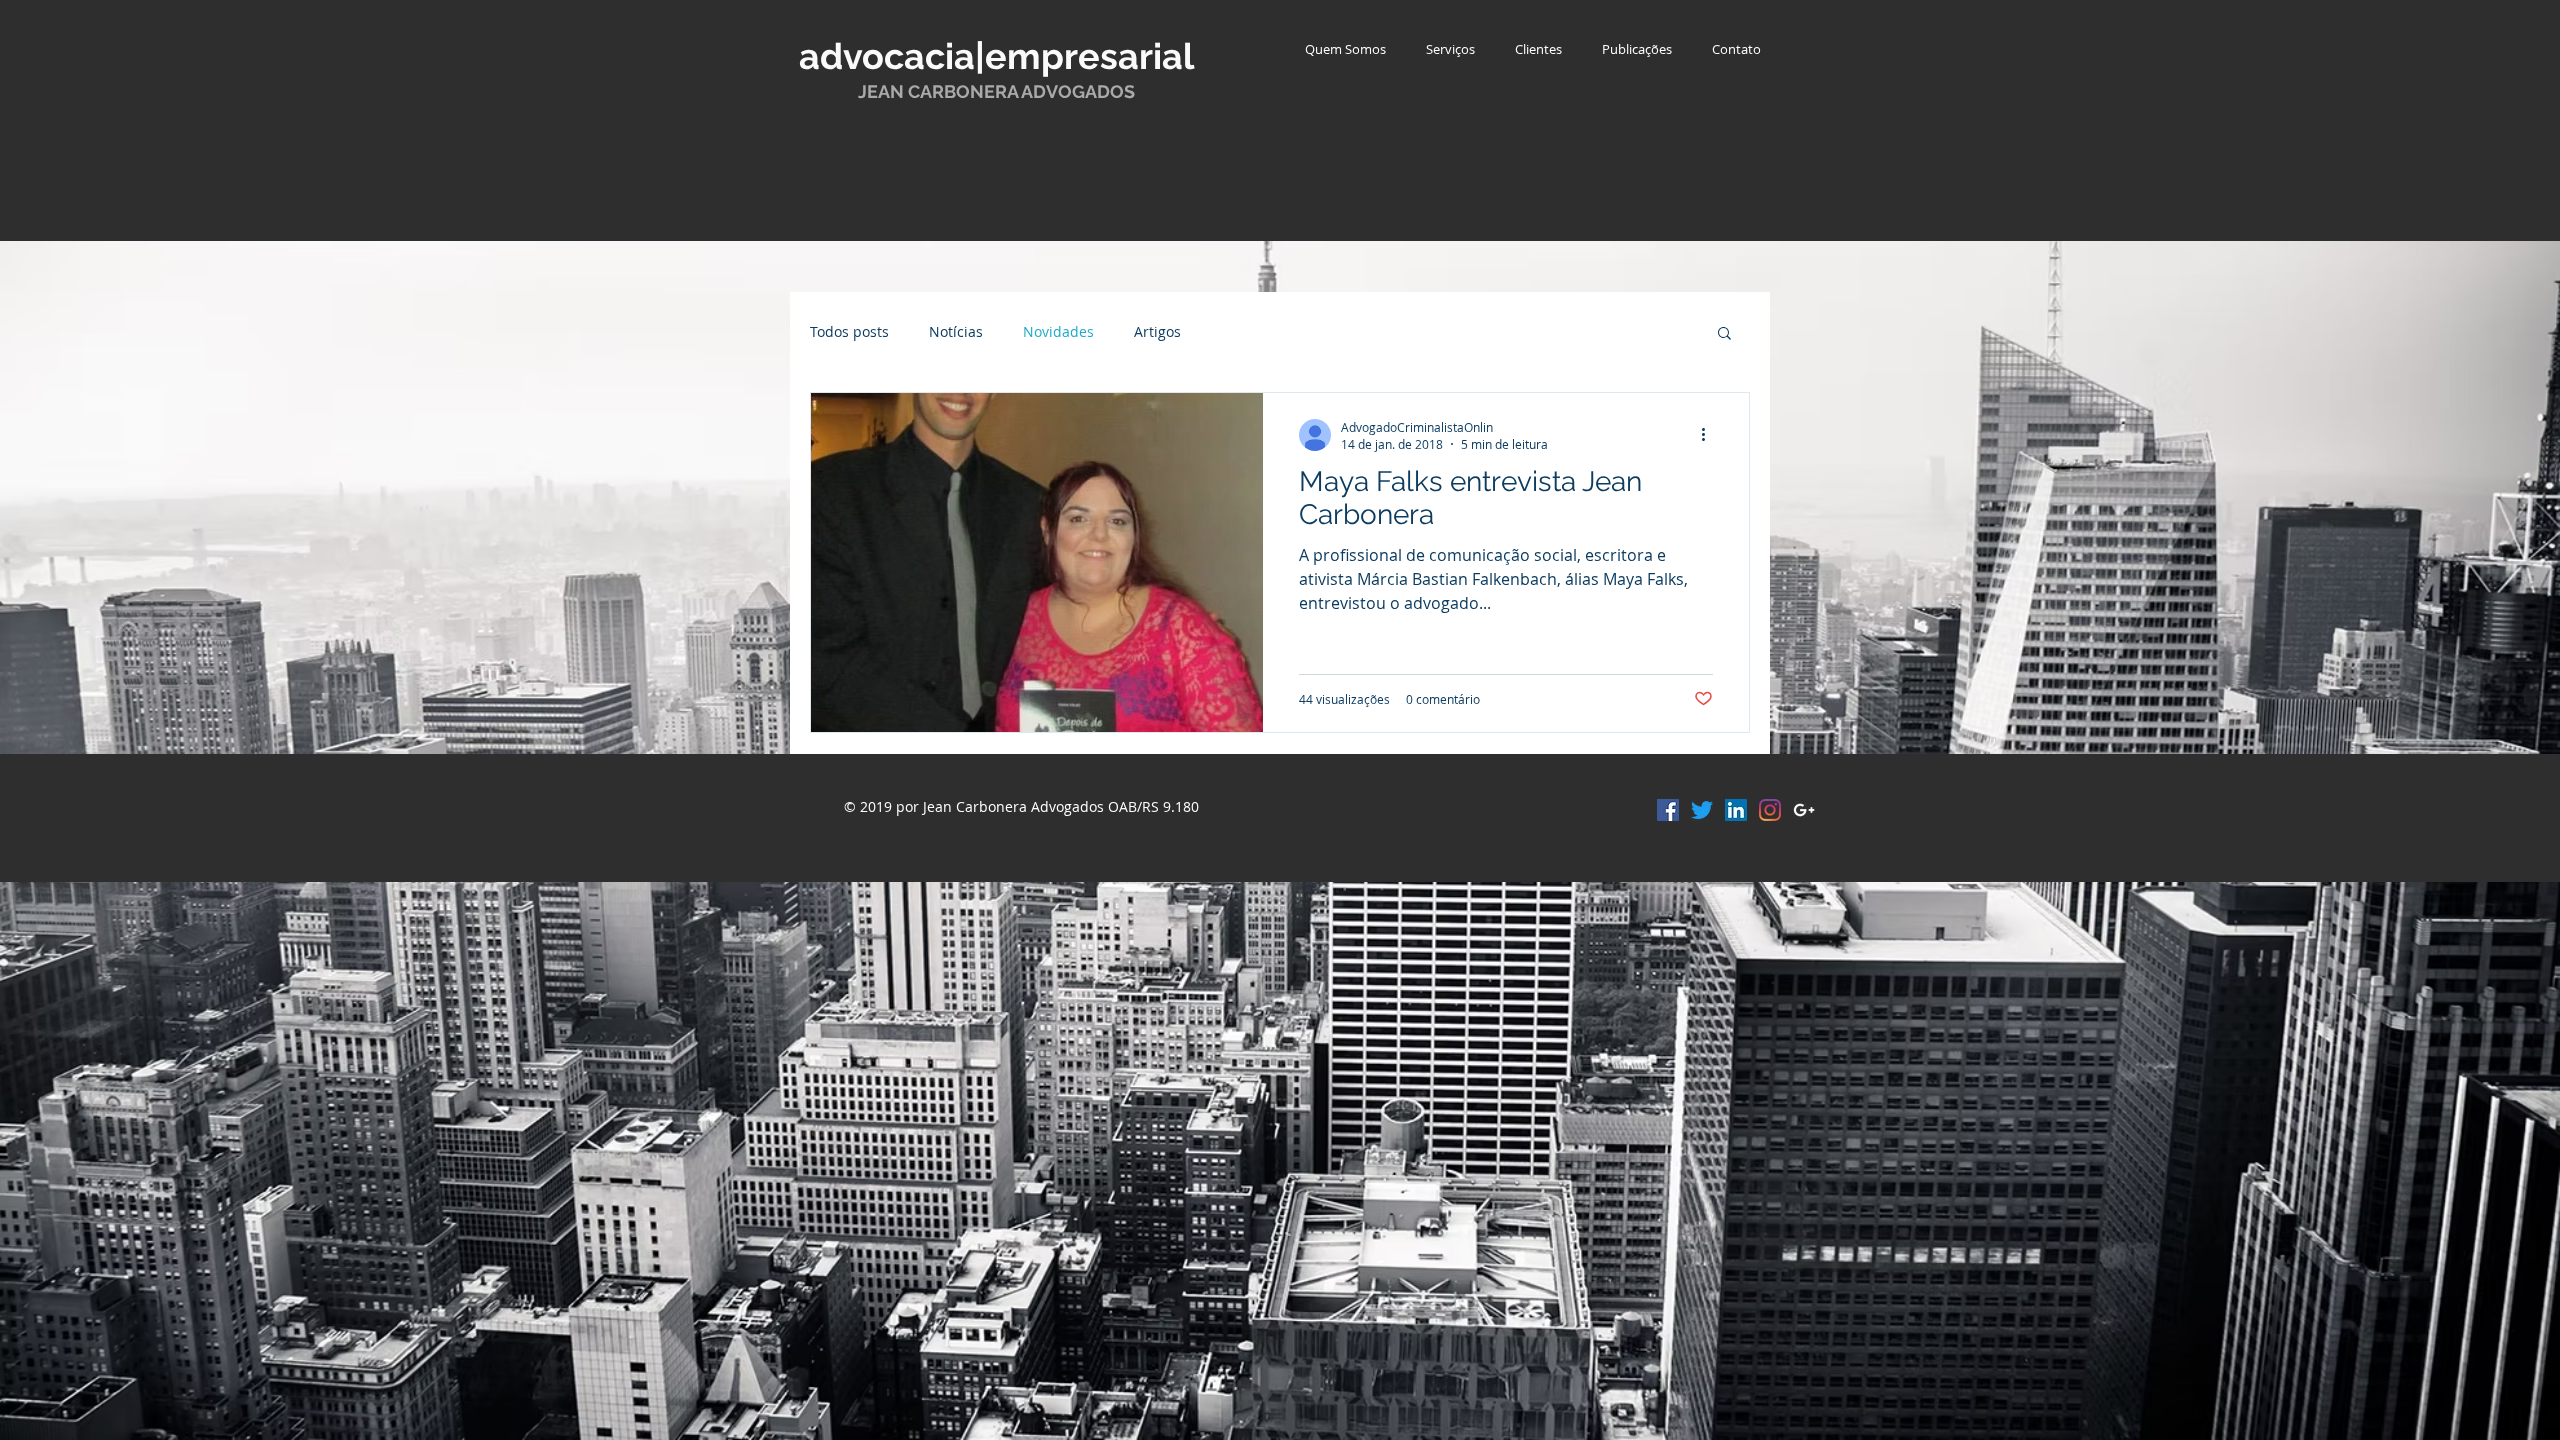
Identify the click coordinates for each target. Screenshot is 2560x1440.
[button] (1724, 334)
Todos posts (849, 331)
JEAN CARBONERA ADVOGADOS (996, 91)
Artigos (1157, 331)
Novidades (1058, 331)
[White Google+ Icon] (1804, 810)
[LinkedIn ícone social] (1736, 810)
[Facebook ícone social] (1668, 810)
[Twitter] (1702, 810)
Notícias (956, 331)
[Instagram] (1770, 810)
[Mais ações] (1710, 435)
